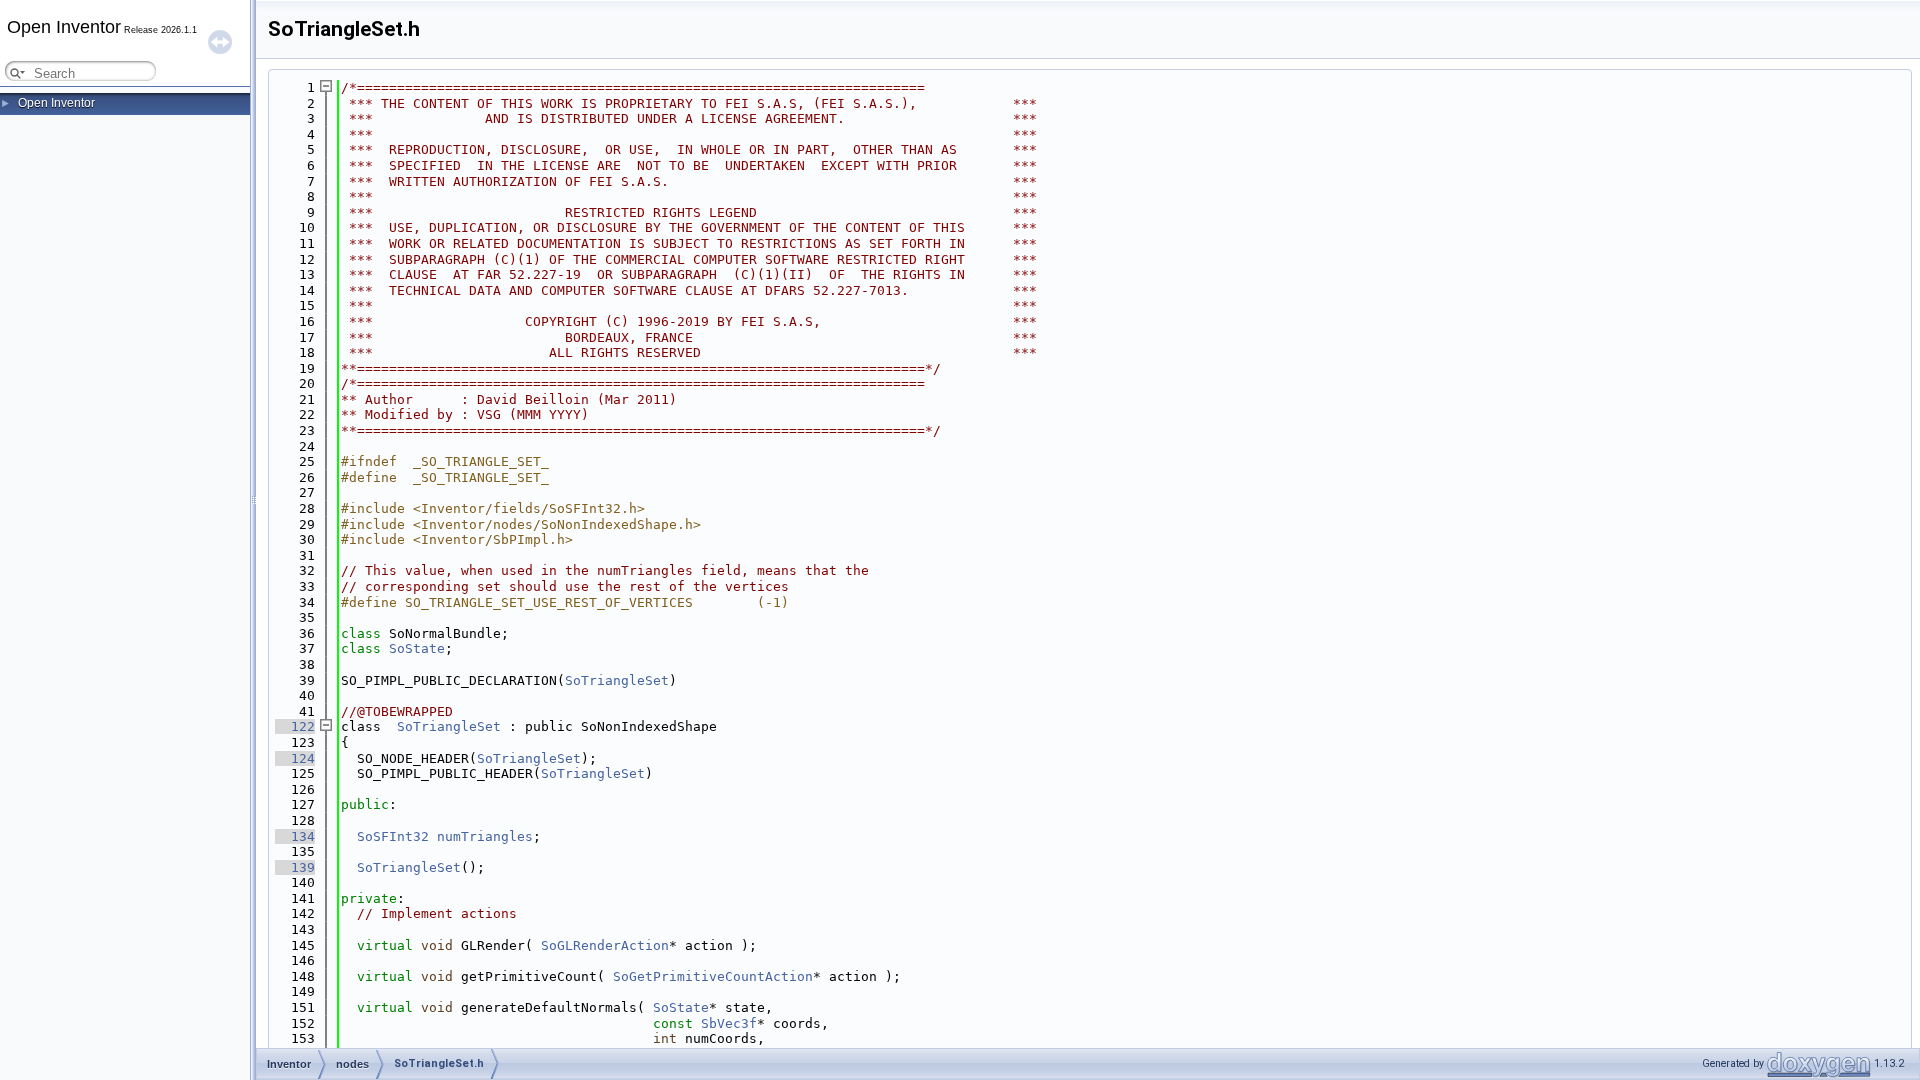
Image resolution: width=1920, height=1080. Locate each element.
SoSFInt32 (393, 836)
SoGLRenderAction (605, 945)
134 (295, 836)
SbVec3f (729, 1023)
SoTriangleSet (617, 680)
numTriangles (485, 836)
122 (295, 726)
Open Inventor (56, 103)
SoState (417, 648)
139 (295, 867)
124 (295, 758)
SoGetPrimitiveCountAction (713, 976)
